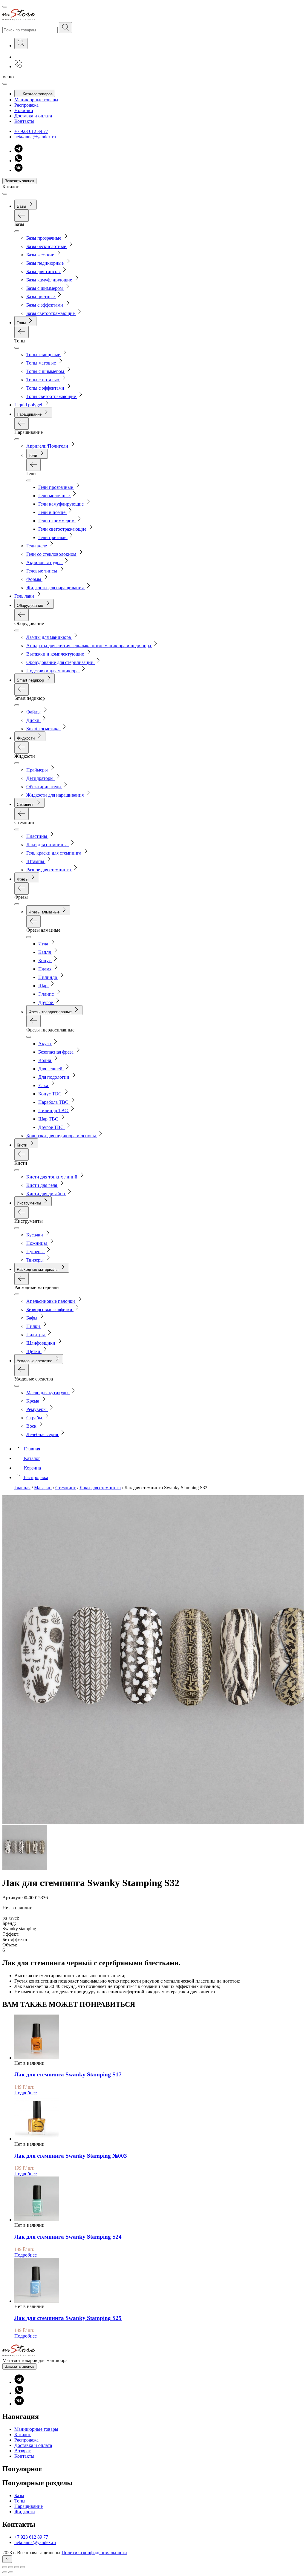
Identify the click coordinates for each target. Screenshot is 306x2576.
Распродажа (26, 105)
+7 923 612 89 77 (31, 131)
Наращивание (29, 2506)
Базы (19, 2495)
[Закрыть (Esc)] (5, 2567)
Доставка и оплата (33, 116)
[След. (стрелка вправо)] (11, 2572)
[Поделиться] (11, 2567)
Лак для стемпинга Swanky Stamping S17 (68, 2074)
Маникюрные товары (36, 100)
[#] (65, 28)
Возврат (23, 2451)
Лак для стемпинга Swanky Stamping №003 (71, 2156)
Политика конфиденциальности (94, 2553)
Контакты (24, 121)
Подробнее (26, 2093)
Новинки (24, 110)
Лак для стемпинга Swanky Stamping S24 (68, 2237)
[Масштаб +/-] (23, 2567)
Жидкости (25, 2512)
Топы (20, 2501)
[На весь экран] (17, 2567)
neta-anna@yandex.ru (35, 137)
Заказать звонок (19, 181)
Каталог (23, 2435)
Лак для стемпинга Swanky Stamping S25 (68, 2318)
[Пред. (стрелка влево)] (5, 2572)
